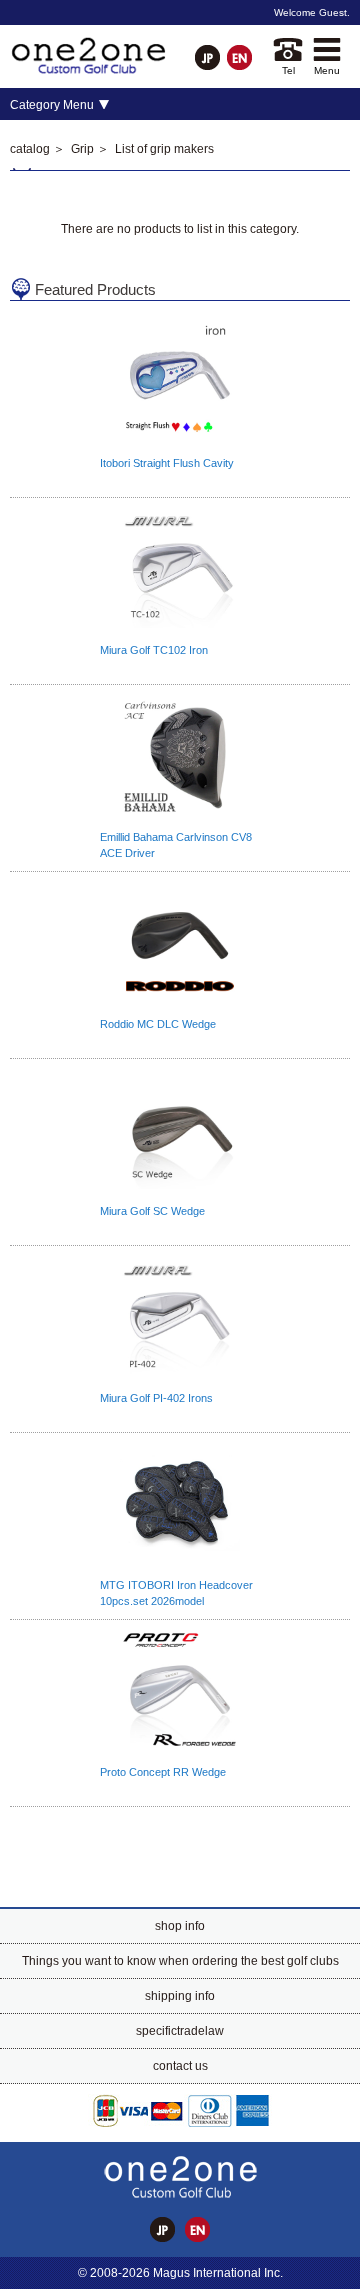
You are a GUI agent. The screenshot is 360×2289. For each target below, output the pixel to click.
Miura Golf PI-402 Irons (156, 1398)
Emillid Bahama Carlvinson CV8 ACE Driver (176, 845)
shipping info (180, 1996)
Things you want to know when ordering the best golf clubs (180, 1961)
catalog (30, 149)
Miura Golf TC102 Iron (154, 650)
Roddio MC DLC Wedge (158, 1024)
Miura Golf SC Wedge (152, 1211)
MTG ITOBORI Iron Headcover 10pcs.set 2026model (176, 1593)
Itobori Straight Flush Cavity (167, 463)
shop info (180, 1926)
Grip (82, 149)
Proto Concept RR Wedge (163, 1772)
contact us (180, 2066)
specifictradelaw (180, 2031)
